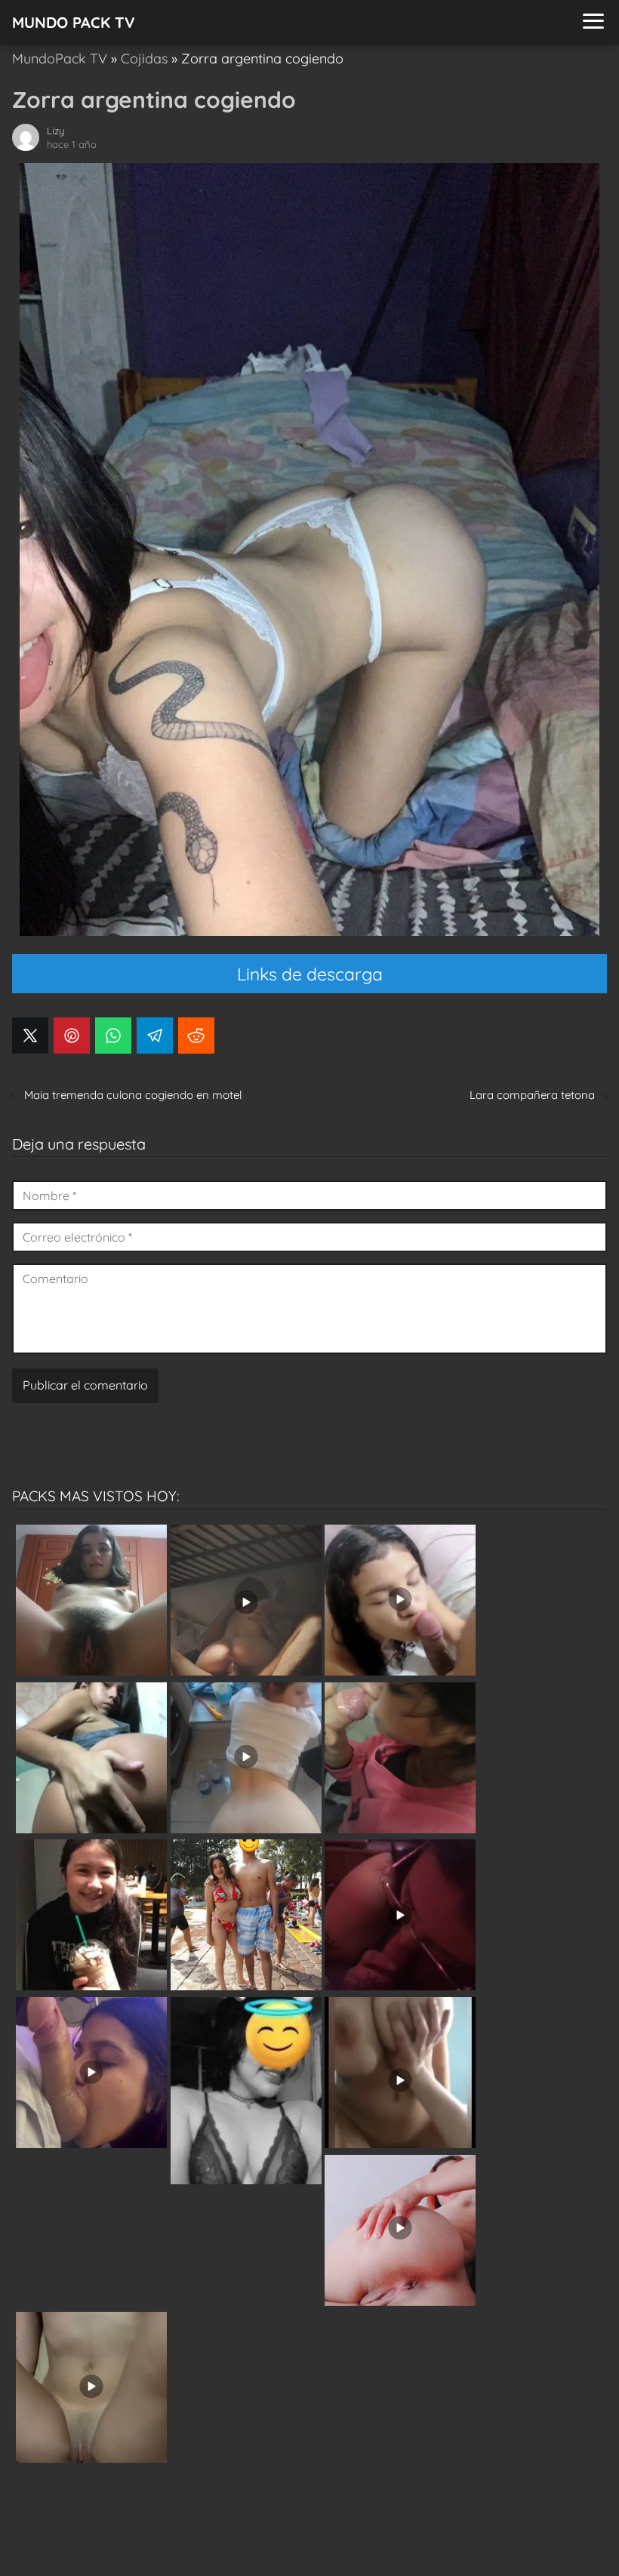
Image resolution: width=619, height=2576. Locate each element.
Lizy (55, 131)
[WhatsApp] (113, 1036)
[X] (30, 1036)
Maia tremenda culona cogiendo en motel (133, 1095)
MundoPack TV (60, 58)
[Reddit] (196, 1036)
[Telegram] (155, 1036)
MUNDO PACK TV (74, 22)
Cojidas (144, 58)
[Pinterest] (72, 1036)
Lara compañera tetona (532, 1095)
